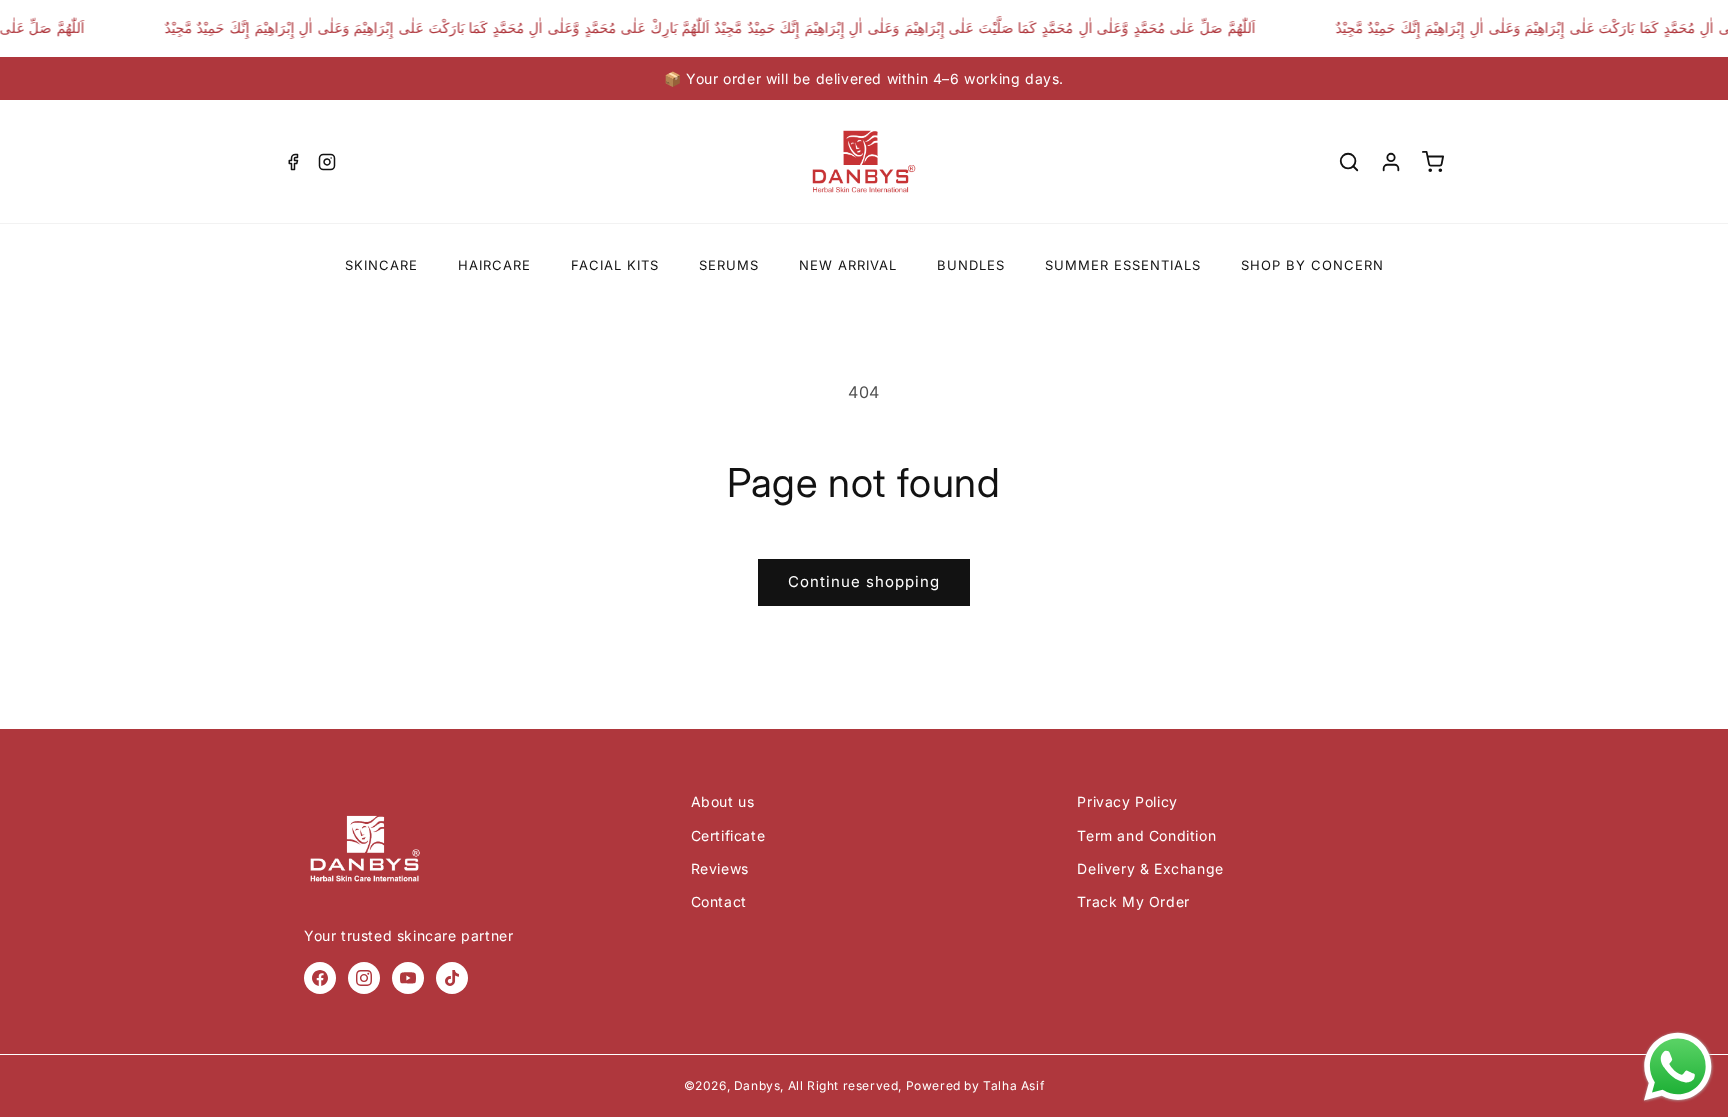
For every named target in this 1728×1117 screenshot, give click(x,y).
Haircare (494, 265)
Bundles (971, 265)
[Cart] (1433, 162)
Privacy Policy (1127, 801)
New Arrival (848, 265)
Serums (729, 265)
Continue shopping (864, 581)
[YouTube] (408, 978)
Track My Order (1133, 901)
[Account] (1391, 162)
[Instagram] (327, 162)
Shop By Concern (1312, 265)
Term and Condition (1146, 835)
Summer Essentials (1123, 265)
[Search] (1349, 162)
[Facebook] (293, 162)
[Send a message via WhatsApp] (1678, 1067)
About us (723, 801)
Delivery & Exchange (1150, 868)
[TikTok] (452, 978)
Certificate (728, 835)
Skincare (381, 265)
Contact (719, 901)
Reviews (720, 868)
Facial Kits (615, 265)
